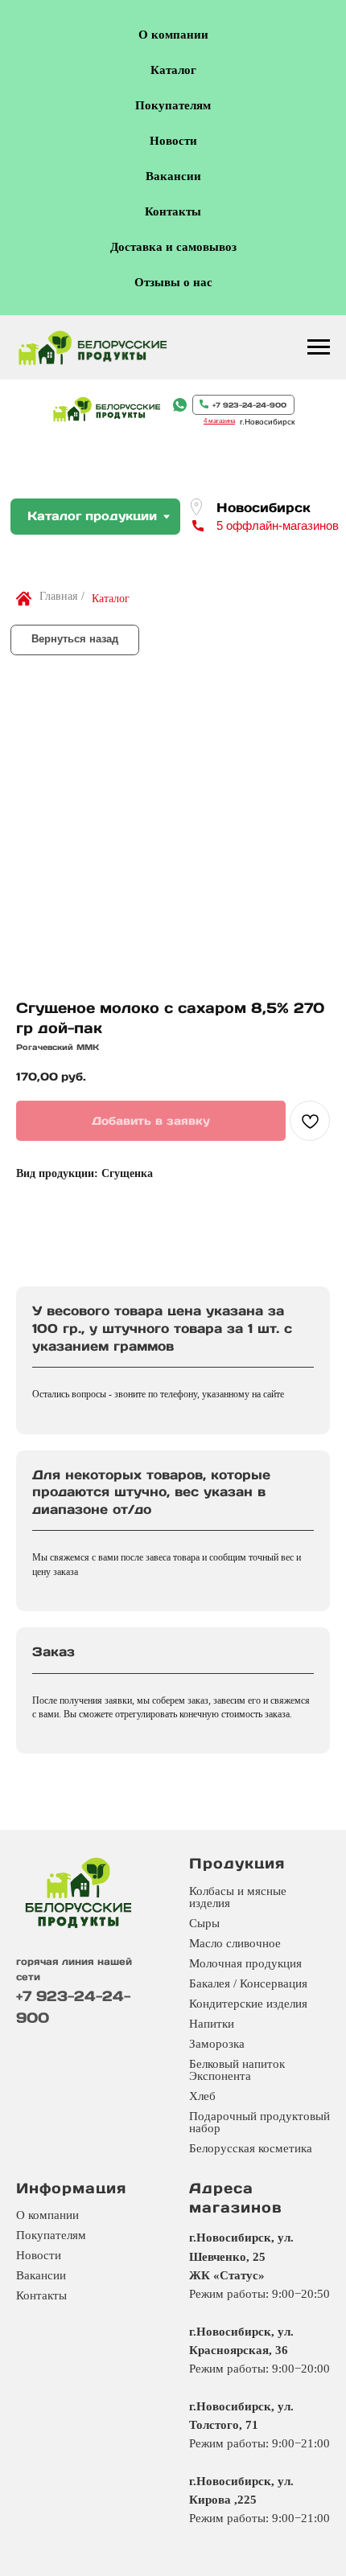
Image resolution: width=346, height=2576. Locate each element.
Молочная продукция (245, 1963)
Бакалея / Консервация (248, 1983)
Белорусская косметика (251, 2148)
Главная (58, 596)
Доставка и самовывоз (173, 247)
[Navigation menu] (319, 347)
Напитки (212, 2024)
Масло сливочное (235, 1943)
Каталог (173, 70)
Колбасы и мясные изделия (238, 1897)
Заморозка (217, 2044)
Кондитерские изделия (248, 2004)
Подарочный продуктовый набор (259, 2122)
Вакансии (173, 176)
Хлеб (202, 2096)
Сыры (204, 1923)
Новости (173, 141)
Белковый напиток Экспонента (237, 2070)
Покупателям (173, 105)
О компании (173, 35)
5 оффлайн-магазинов (278, 526)
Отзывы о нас (173, 282)
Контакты (173, 211)
